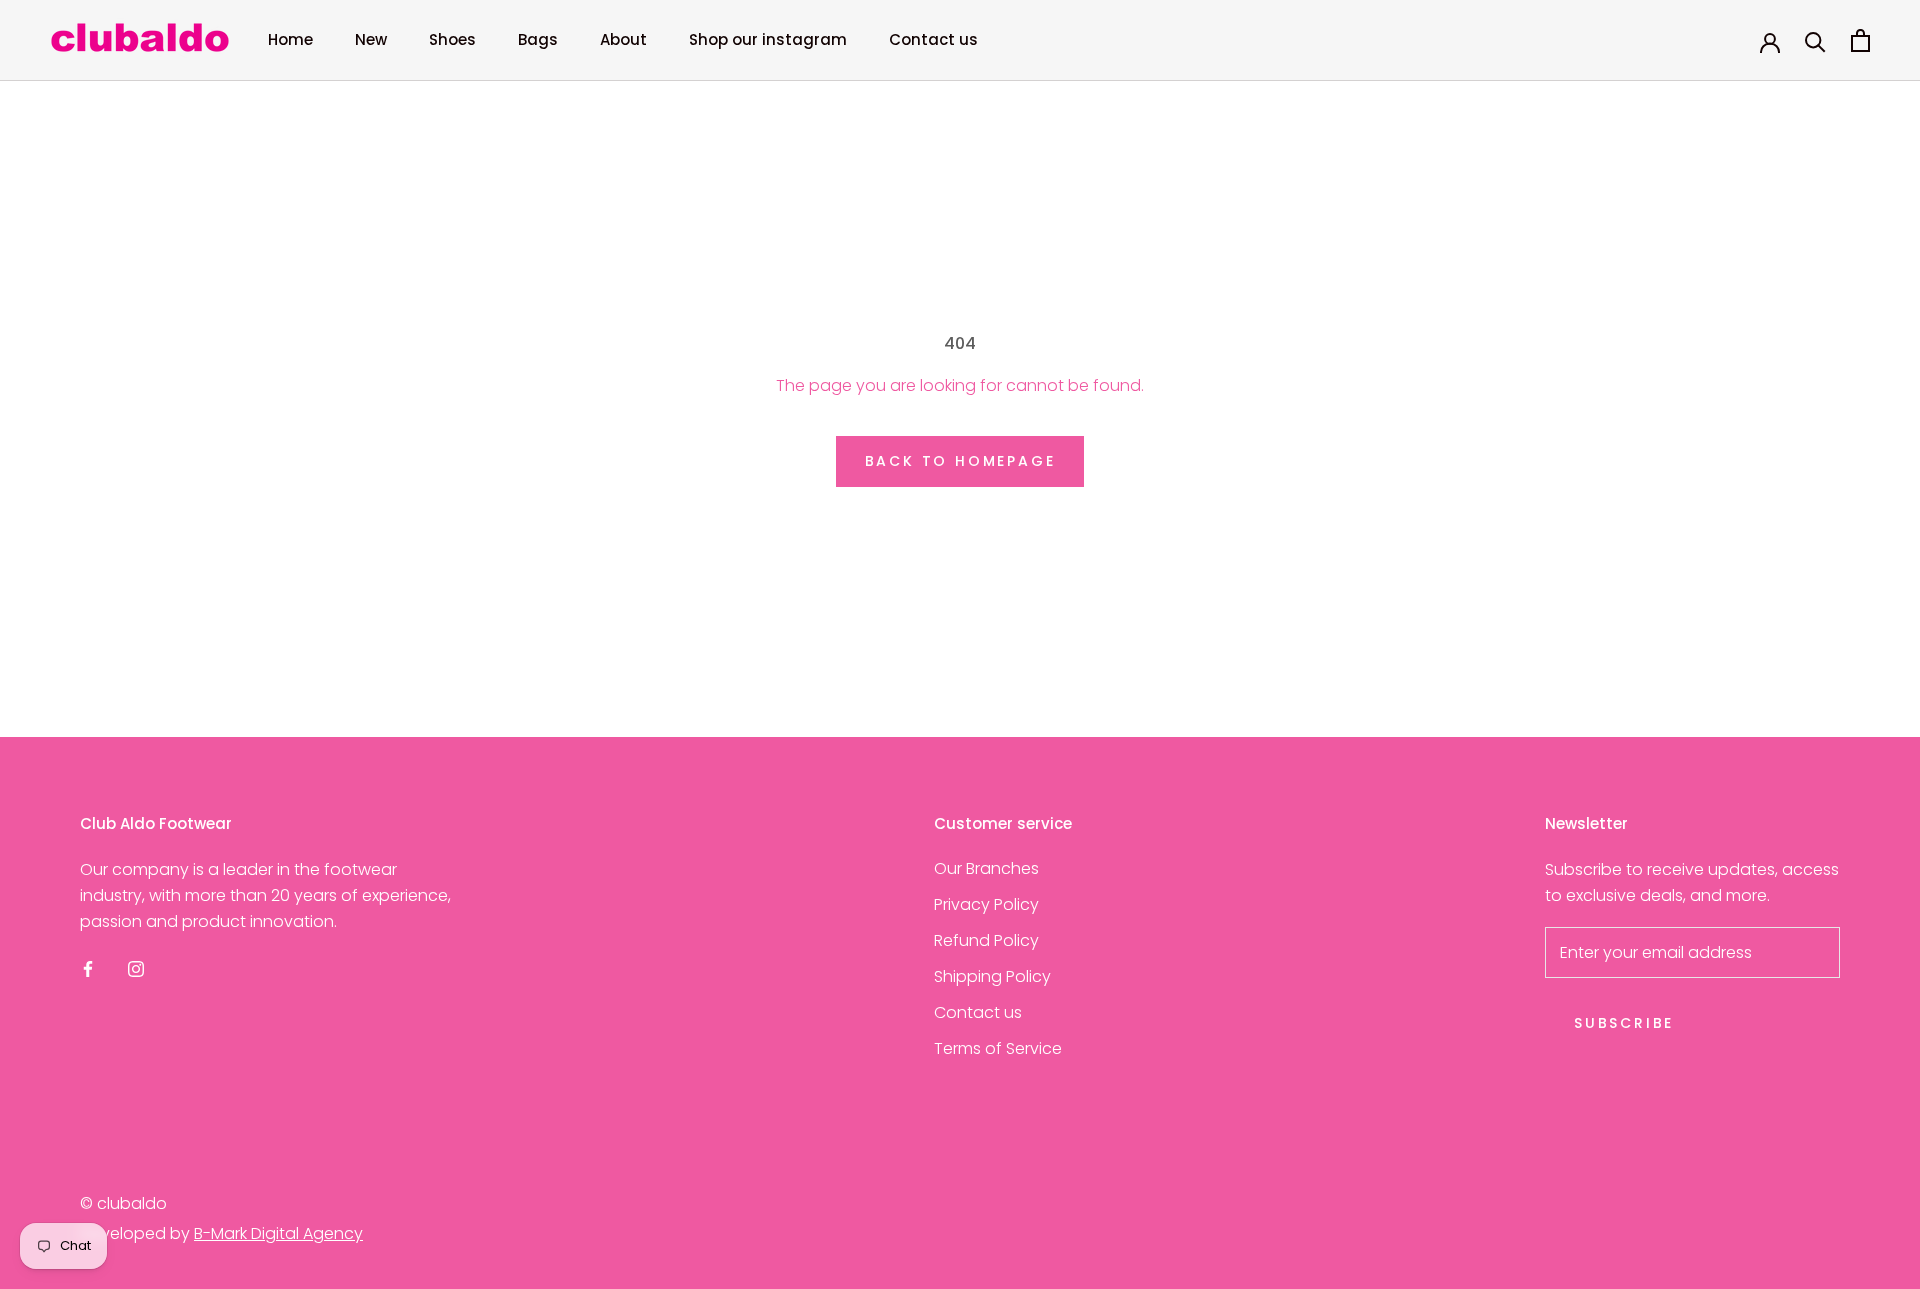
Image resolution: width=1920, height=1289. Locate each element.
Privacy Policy (986, 904)
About (623, 39)
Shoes (452, 39)
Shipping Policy (992, 976)
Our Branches (986, 868)
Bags (538, 39)
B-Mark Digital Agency (278, 1233)
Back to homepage (960, 461)
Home (290, 39)
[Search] (1815, 40)
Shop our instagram (768, 39)
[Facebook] (88, 969)
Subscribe (1624, 1023)
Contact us (933, 39)
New (371, 39)
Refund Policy (986, 940)
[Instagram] (136, 969)
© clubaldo (123, 1203)
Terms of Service (998, 1048)
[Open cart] (1860, 40)
